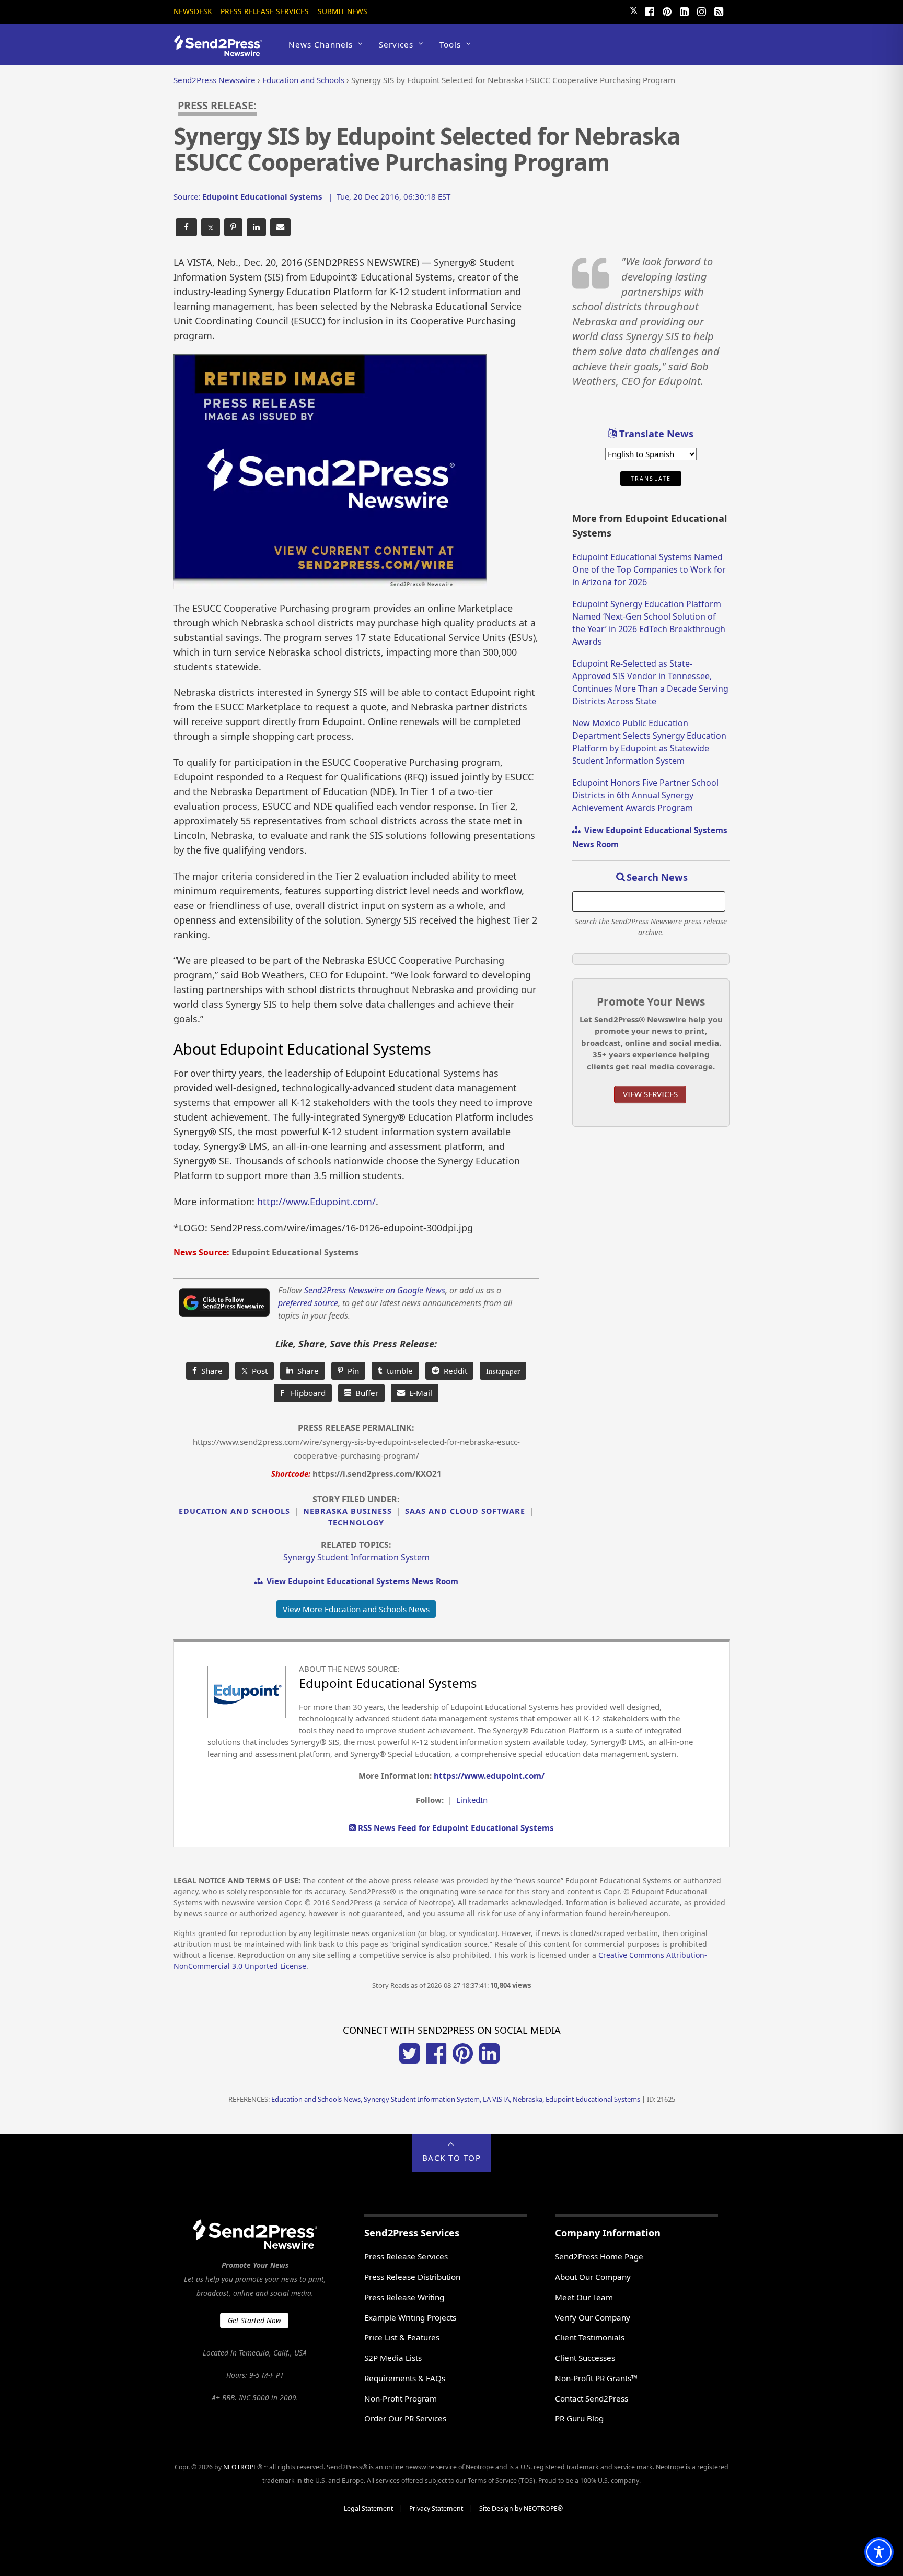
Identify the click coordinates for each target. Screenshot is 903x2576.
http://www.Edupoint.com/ (316, 1202)
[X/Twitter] (409, 2060)
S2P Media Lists (393, 2358)
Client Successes (585, 2358)
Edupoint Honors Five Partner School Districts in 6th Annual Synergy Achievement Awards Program (645, 795)
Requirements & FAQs (405, 2378)
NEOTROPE (240, 2467)
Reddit (453, 1371)
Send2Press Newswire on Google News (375, 1290)
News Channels (321, 44)
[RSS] (719, 10)
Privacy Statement (436, 2508)
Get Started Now (254, 2320)
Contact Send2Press (592, 2398)
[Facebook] (650, 10)
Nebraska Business (348, 1511)
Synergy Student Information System (356, 1557)
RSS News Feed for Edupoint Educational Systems (455, 1828)
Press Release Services (265, 11)
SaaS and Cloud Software (465, 1511)
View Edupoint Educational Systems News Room (360, 1581)
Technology (356, 1523)
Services (396, 44)
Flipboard (303, 1393)
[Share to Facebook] (186, 228)
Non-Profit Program (401, 2398)
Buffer (365, 1393)
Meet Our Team (584, 2297)
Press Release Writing (404, 2297)
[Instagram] (701, 10)
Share (210, 1371)
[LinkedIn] (684, 10)
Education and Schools (234, 1511)
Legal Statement (368, 2508)
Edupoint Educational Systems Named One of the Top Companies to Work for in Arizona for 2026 (649, 569)
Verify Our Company (593, 2317)
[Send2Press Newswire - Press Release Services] (222, 51)
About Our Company (593, 2277)
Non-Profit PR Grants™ (596, 2378)
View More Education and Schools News (356, 1609)
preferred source (308, 1303)
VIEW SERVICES (650, 1094)
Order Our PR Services (405, 2418)
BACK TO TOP (452, 2158)
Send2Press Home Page (599, 2256)
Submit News (343, 11)
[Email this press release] (280, 228)
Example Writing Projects (410, 2317)
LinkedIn (472, 1800)
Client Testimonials (590, 2337)
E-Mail (419, 1393)
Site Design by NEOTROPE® (521, 2508)
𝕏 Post (254, 1371)
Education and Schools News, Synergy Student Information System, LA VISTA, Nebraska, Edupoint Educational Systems (456, 2099)
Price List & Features (402, 2337)
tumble (398, 1371)
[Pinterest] (667, 10)
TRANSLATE (651, 479)
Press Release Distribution (412, 2277)
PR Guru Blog (579, 2418)
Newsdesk (193, 11)
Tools (450, 44)
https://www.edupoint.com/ (489, 1776)
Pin (351, 1371)
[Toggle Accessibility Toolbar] (879, 2552)
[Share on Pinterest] (233, 228)
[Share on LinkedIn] (256, 228)
